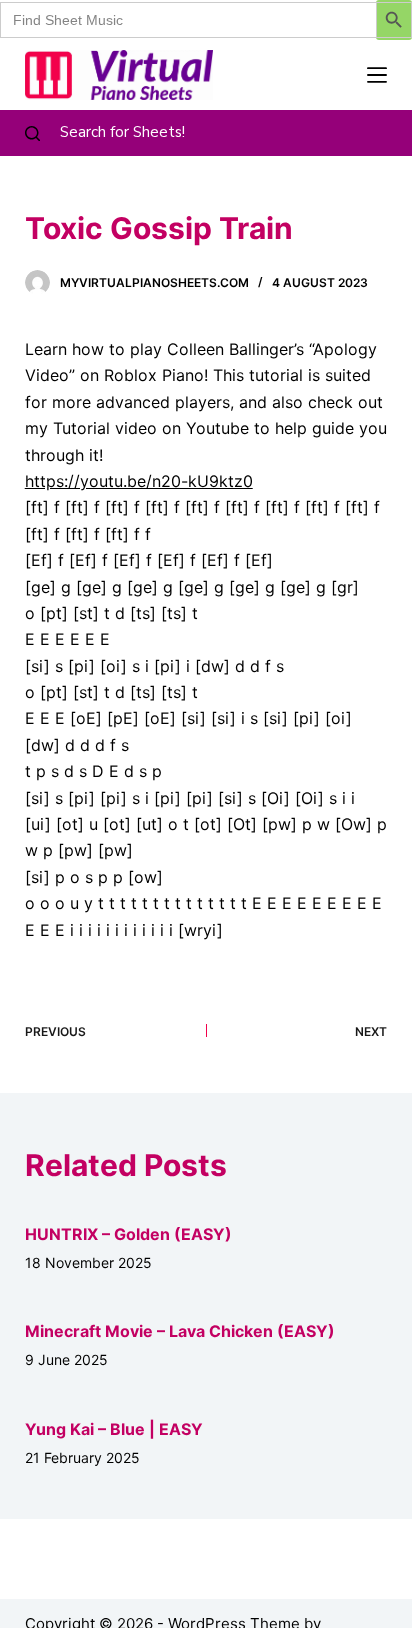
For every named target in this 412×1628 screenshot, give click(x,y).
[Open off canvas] (377, 75)
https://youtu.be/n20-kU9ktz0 (139, 481)
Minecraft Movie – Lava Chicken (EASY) (180, 1331)
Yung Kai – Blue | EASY (114, 1429)
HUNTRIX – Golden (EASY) (128, 1234)
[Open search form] (32, 133)
